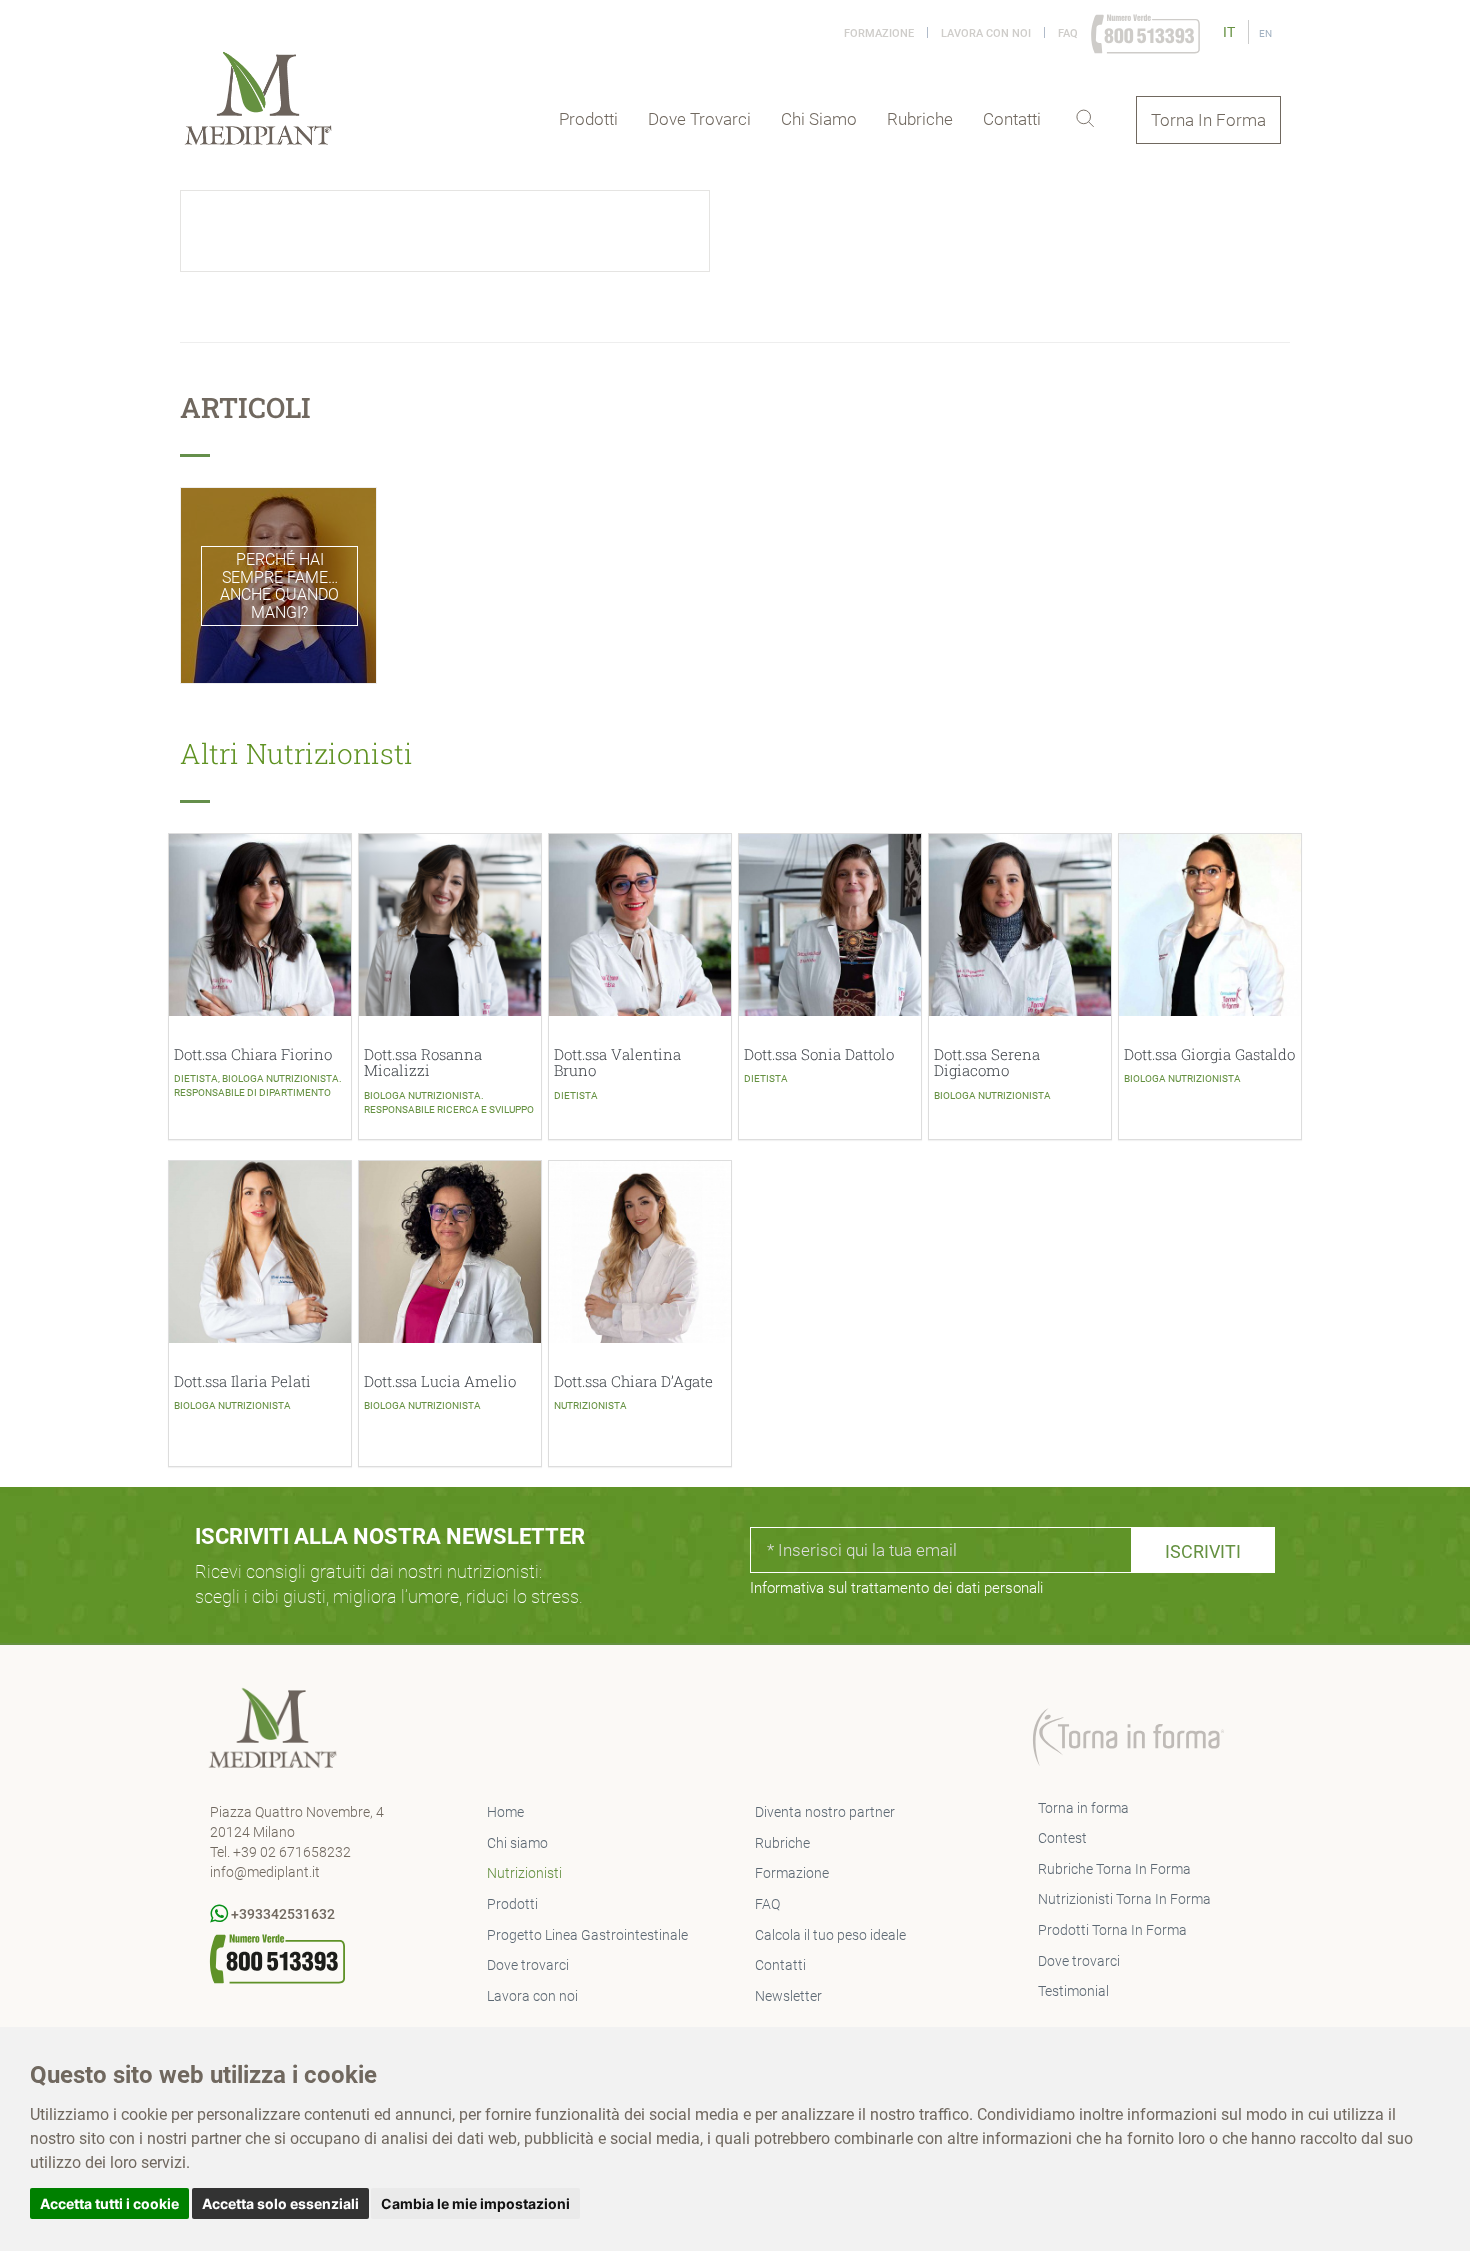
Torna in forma (1083, 1808)
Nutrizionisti (524, 1873)
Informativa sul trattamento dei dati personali (896, 1588)
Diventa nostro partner (825, 1812)
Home (505, 1812)
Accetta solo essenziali (280, 2203)
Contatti (1012, 119)
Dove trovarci (699, 119)
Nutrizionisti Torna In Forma (1124, 1899)
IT (1230, 32)
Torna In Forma (1208, 120)
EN (1265, 33)
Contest (1062, 1838)
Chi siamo (819, 119)
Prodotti (588, 119)
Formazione (879, 33)
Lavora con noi (986, 33)
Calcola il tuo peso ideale (830, 1935)
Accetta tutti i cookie (109, 2203)
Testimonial (1073, 1991)
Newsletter (788, 1996)
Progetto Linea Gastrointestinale (587, 1935)
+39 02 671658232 (292, 1852)
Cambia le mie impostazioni (475, 2203)
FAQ (1068, 33)
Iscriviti (1203, 1551)
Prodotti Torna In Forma (1112, 1930)
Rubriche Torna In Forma (1114, 1869)
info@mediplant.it (265, 1872)
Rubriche (920, 119)
